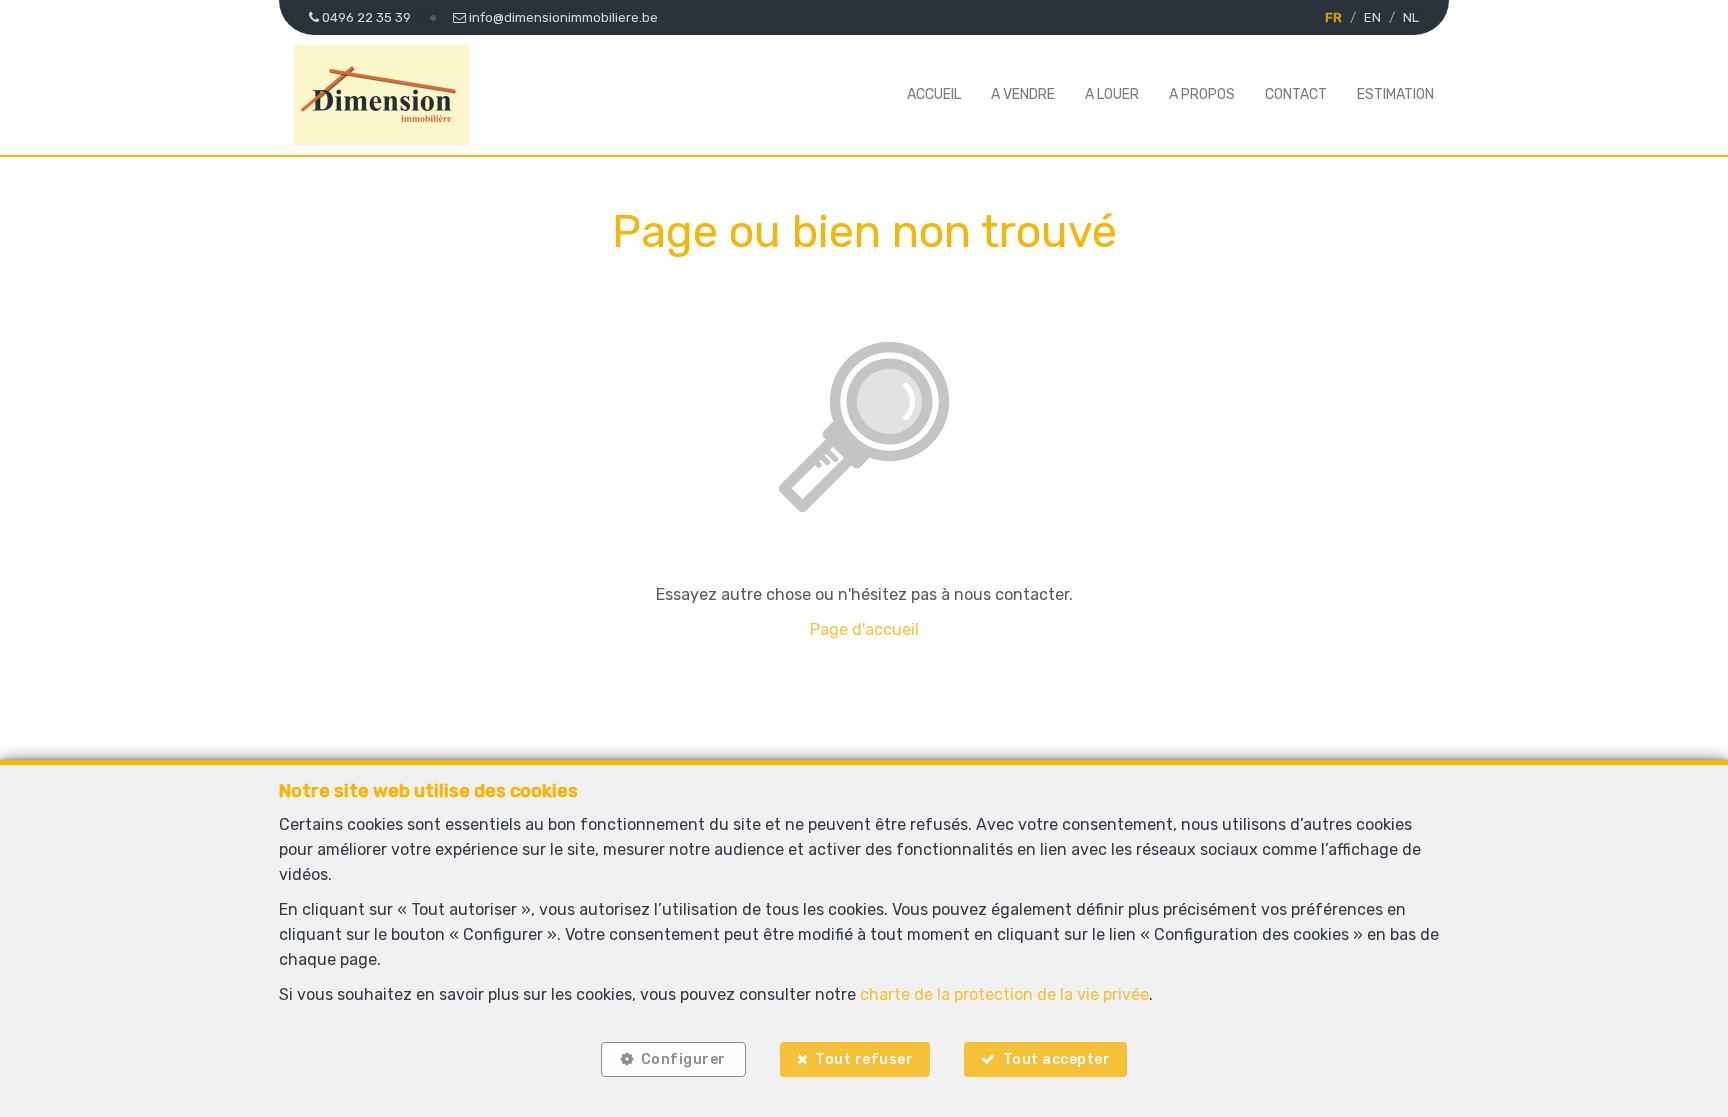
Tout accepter (1057, 1059)
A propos (1202, 94)
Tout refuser (864, 1059)
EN (1372, 17)
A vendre (1023, 94)
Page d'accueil (864, 629)
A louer (1112, 94)
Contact (1296, 94)
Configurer (683, 1059)
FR (1333, 17)
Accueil (934, 94)
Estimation (1395, 94)
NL (1411, 17)
